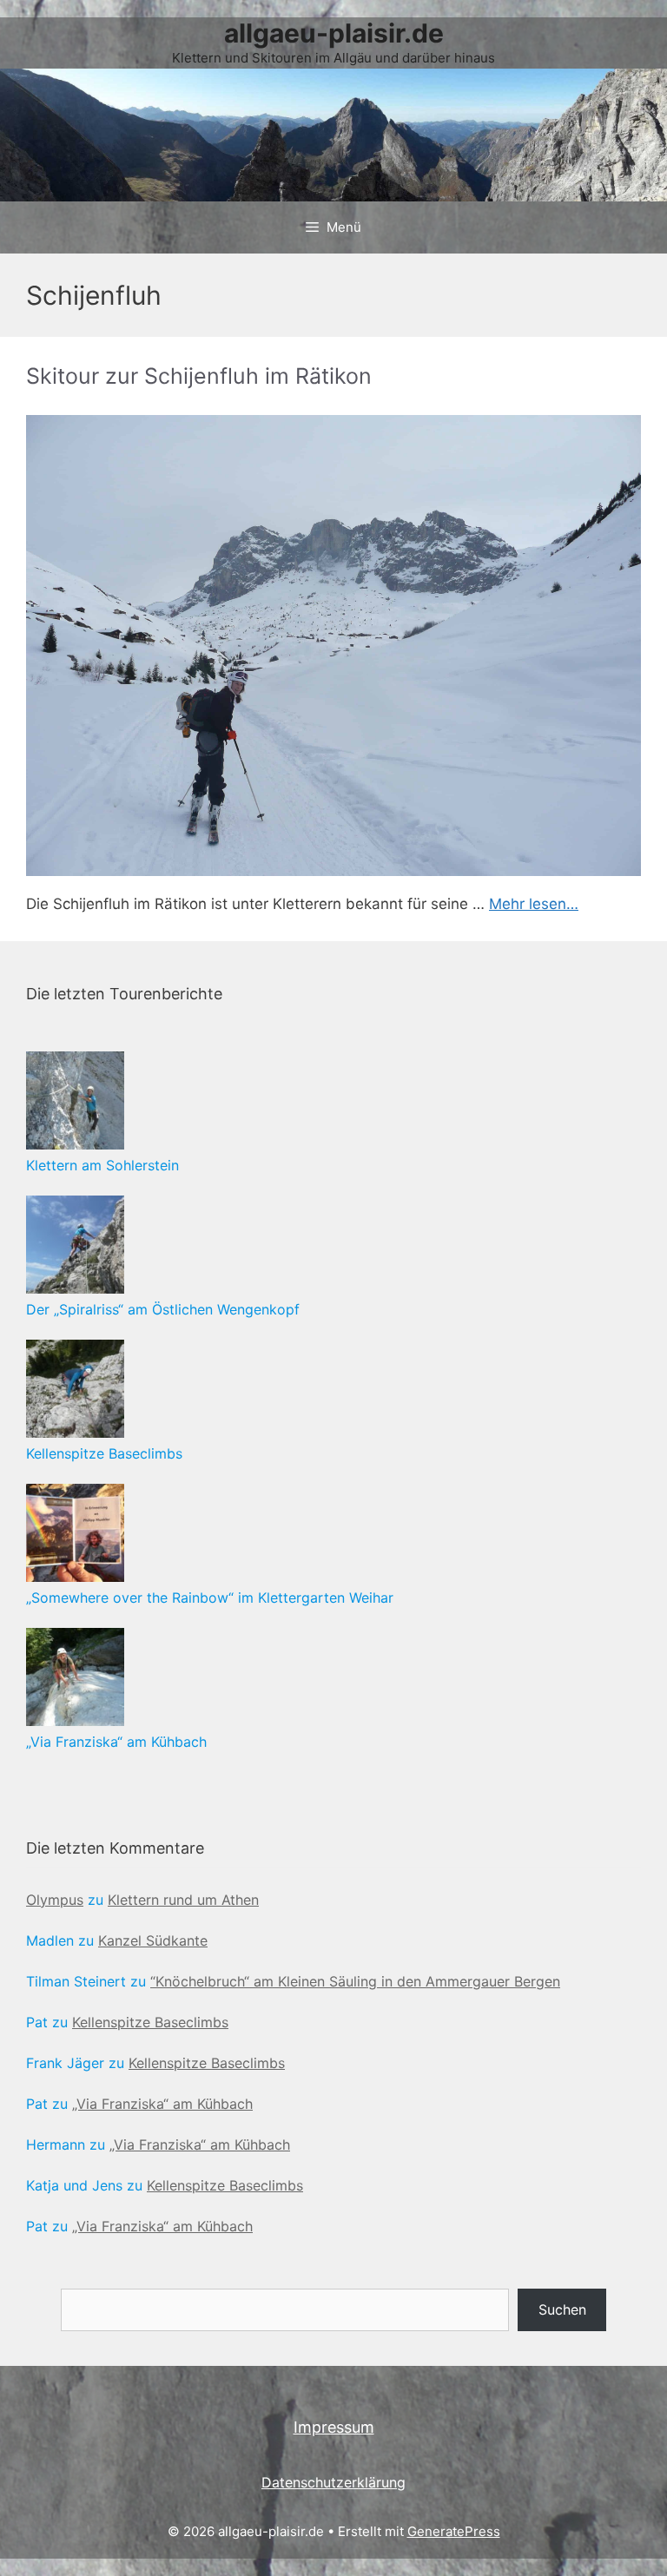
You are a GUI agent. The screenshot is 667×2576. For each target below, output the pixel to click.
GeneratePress (454, 2531)
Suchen (562, 2309)
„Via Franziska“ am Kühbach (116, 1742)
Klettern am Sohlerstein (102, 1165)
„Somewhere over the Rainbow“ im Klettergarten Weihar (210, 1598)
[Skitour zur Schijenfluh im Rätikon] (333, 646)
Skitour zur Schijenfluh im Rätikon (199, 376)
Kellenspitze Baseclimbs (104, 1453)
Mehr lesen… (534, 904)
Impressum (334, 2427)
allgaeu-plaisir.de (334, 33)
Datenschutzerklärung (333, 2482)
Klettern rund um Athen (183, 1900)
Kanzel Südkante (153, 1940)
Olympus (55, 1900)
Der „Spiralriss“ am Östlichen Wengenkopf (163, 1309)
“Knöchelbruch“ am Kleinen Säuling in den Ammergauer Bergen (355, 1981)
